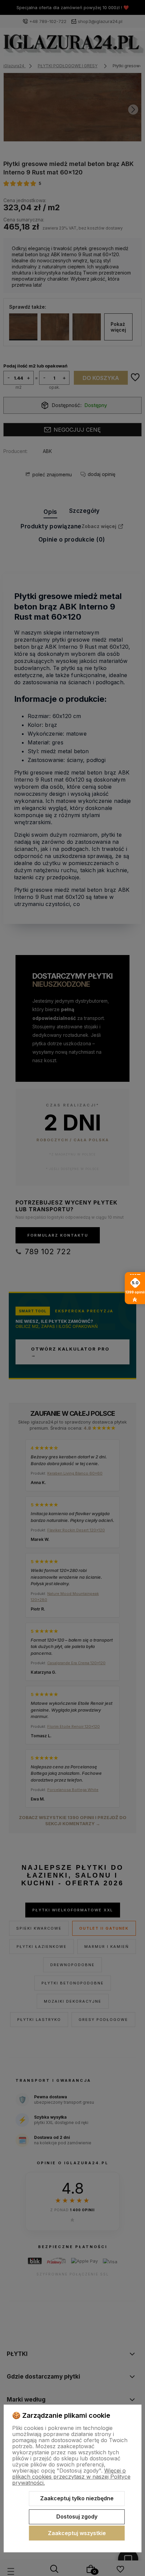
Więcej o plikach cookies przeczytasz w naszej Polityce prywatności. (71, 2477)
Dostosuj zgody (77, 2517)
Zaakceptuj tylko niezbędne (77, 2498)
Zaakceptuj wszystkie (77, 2533)
